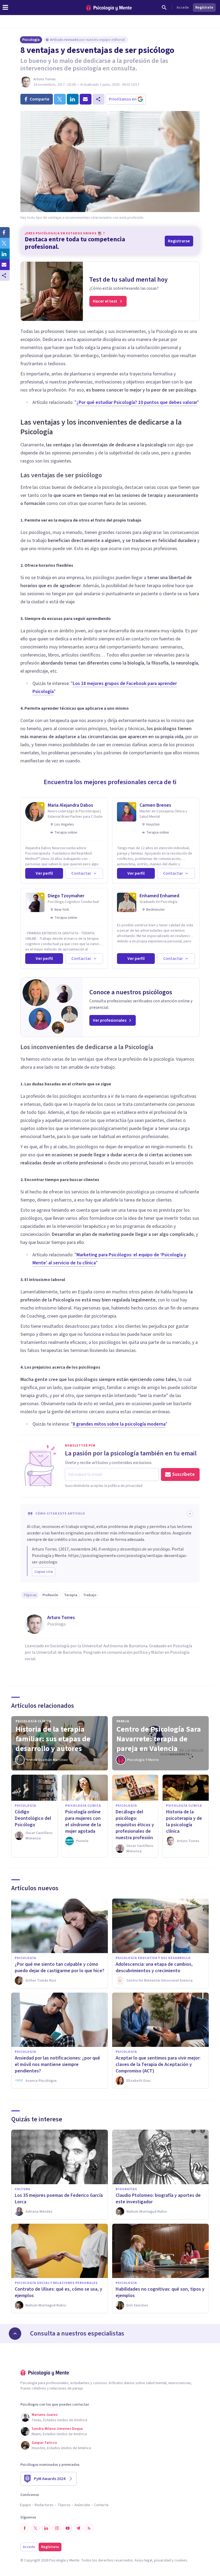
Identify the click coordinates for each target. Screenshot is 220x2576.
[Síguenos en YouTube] (68, 2528)
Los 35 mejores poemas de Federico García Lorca (59, 2199)
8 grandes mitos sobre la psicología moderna (119, 1424)
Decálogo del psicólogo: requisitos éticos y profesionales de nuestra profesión (135, 1825)
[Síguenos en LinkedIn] (46, 2528)
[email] (86, 99)
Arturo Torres (44, 79)
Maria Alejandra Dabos (70, 805)
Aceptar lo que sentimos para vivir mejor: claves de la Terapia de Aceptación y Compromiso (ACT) (158, 2064)
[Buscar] (164, 8)
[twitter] (60, 99)
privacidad (162, 2560)
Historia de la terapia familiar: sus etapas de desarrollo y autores (53, 1739)
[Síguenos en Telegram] (78, 2528)
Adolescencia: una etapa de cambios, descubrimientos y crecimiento (154, 1967)
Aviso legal (143, 2560)
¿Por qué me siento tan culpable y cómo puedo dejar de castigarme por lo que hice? (60, 1967)
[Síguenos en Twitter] (35, 2528)
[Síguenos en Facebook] (25, 2528)
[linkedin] (73, 99)
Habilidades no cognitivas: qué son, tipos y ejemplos (160, 2292)
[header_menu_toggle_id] (5, 8)
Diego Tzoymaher (66, 896)
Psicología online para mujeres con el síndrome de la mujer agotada (83, 1822)
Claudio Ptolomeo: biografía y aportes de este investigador (158, 2199)
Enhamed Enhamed (159, 896)
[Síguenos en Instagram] (57, 2528)
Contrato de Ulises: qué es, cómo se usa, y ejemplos (58, 2292)
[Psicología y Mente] (109, 8)
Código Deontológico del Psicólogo (33, 1818)
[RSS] (89, 2528)
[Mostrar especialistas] (15, 2334)
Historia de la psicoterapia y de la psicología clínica (184, 1822)
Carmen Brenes (155, 805)
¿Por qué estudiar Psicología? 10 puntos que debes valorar (137, 402)
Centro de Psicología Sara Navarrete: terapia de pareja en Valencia (159, 1739)
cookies (181, 2560)
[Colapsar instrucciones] (190, 1514)
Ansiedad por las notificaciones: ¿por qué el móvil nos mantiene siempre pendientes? (57, 2064)
